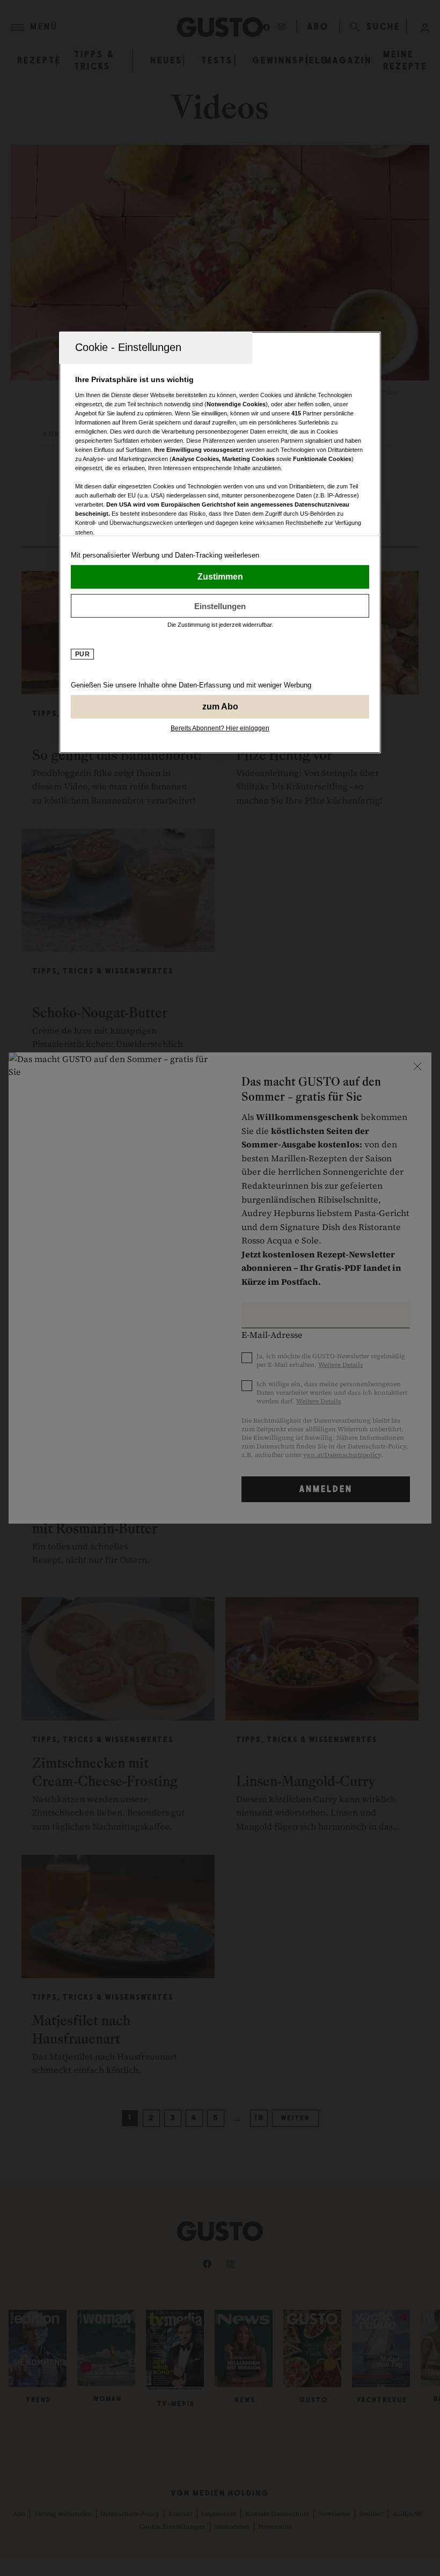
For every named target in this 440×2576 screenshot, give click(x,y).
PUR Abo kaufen (220, 707)
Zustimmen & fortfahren (220, 577)
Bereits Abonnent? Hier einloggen (220, 728)
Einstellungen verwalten (220, 606)
